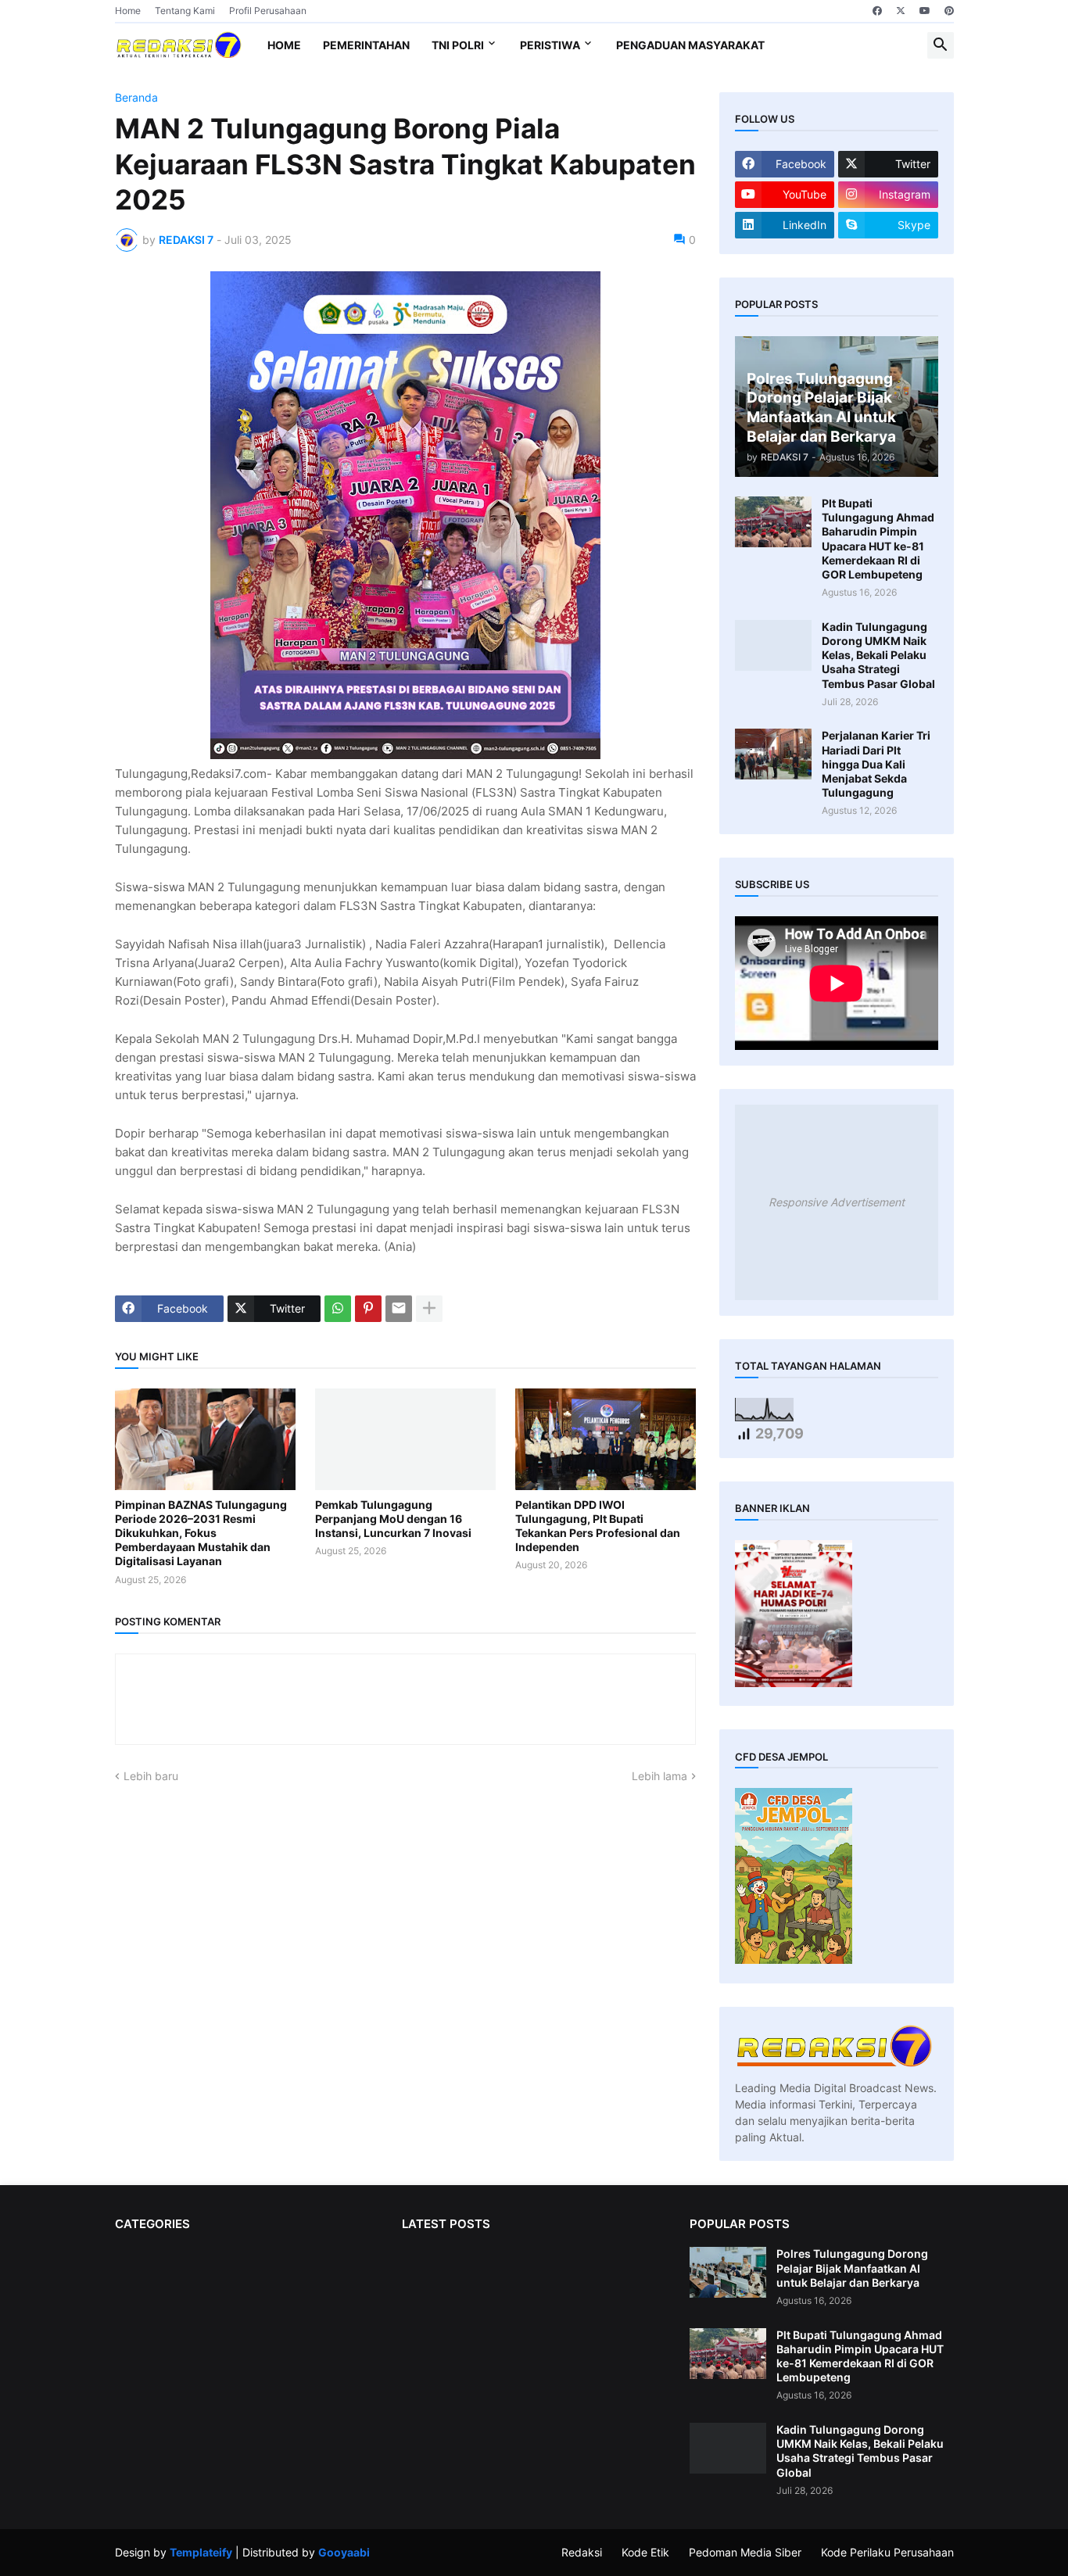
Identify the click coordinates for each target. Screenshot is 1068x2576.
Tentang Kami (185, 11)
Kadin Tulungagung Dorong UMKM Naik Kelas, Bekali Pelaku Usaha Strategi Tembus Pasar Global (878, 655)
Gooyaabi (344, 2552)
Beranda (136, 98)
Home (128, 11)
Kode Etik (645, 2552)
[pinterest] (949, 11)
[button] (941, 45)
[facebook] (877, 11)
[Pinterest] (368, 1309)
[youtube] (925, 11)
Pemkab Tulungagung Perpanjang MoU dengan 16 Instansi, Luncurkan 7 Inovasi (393, 1519)
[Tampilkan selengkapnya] (429, 1309)
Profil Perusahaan (268, 11)
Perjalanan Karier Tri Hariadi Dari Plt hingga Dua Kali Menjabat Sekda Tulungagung (876, 764)
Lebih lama (659, 1776)
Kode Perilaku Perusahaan (887, 2552)
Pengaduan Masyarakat (690, 45)
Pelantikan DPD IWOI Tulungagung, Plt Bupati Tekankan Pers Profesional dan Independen (598, 1526)
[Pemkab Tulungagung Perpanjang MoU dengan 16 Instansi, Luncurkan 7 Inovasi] (405, 1439)
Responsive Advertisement (837, 1202)
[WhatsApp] (338, 1309)
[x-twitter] (901, 11)
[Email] (399, 1309)
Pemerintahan (366, 45)
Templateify (201, 2552)
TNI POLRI (458, 45)
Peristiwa (550, 45)
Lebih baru (151, 1776)
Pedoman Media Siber (745, 2552)
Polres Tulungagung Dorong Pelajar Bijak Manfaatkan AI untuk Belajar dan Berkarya (852, 2268)
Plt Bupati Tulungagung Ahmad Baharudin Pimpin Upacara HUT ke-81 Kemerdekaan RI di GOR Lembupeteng (878, 539)
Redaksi (582, 2552)
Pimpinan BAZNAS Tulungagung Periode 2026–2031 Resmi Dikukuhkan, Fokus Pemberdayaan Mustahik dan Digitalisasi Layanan (201, 1533)
